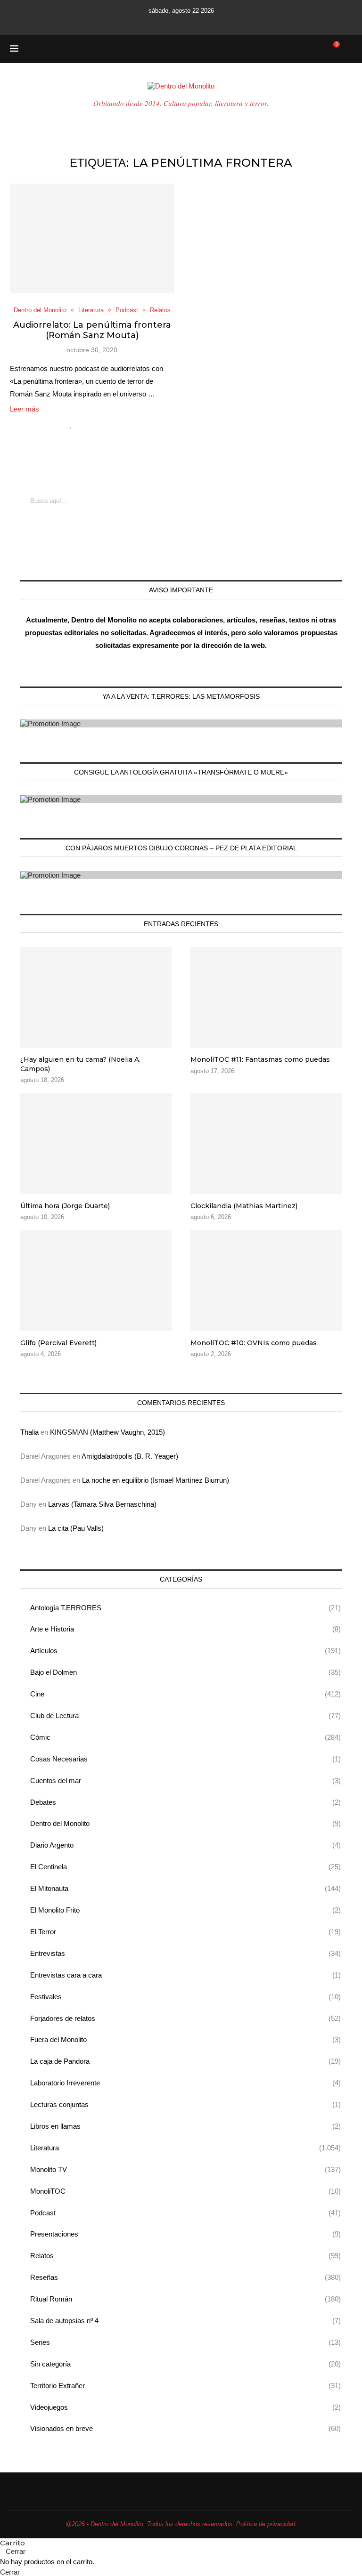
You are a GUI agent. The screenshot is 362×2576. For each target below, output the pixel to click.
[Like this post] (71, 425)
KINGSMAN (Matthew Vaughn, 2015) (107, 1432)
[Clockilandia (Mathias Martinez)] (266, 1144)
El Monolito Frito (185, 1910)
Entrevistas (185, 1953)
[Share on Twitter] (92, 425)
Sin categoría (185, 2364)
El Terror (185, 1932)
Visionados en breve (185, 2428)
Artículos (185, 1651)
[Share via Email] (111, 425)
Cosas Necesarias (185, 1759)
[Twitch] (206, 22)
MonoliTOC (185, 2191)
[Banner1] (181, 723)
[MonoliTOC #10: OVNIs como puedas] (266, 1281)
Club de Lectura (185, 1716)
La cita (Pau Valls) (76, 1528)
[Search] (347, 49)
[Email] (194, 22)
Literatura (185, 2148)
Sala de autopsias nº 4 (185, 2321)
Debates (185, 1802)
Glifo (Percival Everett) (58, 1343)
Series (185, 2342)
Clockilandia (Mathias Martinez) (244, 1206)
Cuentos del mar (185, 1781)
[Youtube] (181, 22)
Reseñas (185, 2277)
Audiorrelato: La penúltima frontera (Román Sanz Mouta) (92, 330)
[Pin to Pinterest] (102, 425)
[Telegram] (219, 22)
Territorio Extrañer (185, 2386)
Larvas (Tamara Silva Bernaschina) (102, 1504)
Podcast (185, 2213)
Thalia (29, 1432)
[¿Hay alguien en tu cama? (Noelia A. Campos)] (96, 997)
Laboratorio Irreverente (185, 2083)
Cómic (185, 1737)
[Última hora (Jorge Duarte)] (96, 1144)
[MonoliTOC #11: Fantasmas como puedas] (266, 997)
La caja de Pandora (185, 2061)
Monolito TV (185, 2169)
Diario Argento (185, 1845)
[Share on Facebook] (82, 425)
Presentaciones (185, 2234)
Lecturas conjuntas (185, 2104)
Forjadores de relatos (185, 2018)
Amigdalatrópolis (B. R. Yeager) (130, 1456)
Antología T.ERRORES (185, 1608)
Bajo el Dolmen (185, 1672)
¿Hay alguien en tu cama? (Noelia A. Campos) (80, 1064)
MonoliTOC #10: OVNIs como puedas (254, 1343)
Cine (185, 1694)
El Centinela (185, 1867)
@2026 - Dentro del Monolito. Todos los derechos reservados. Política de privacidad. (181, 2524)
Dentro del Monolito (185, 1823)
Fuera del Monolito (185, 2039)
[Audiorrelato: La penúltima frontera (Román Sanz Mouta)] (92, 238)
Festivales (185, 1997)
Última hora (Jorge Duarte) (65, 1206)
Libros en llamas (185, 2126)
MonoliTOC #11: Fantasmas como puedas (260, 1059)
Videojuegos (185, 2407)
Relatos (185, 2256)
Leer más (25, 409)
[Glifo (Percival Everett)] (96, 1281)
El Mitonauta (185, 1888)
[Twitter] (156, 22)
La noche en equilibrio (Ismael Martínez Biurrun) (156, 1480)
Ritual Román (185, 2299)
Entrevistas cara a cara (185, 1975)
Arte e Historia (185, 1629)
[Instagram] (168, 22)
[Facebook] (143, 22)
